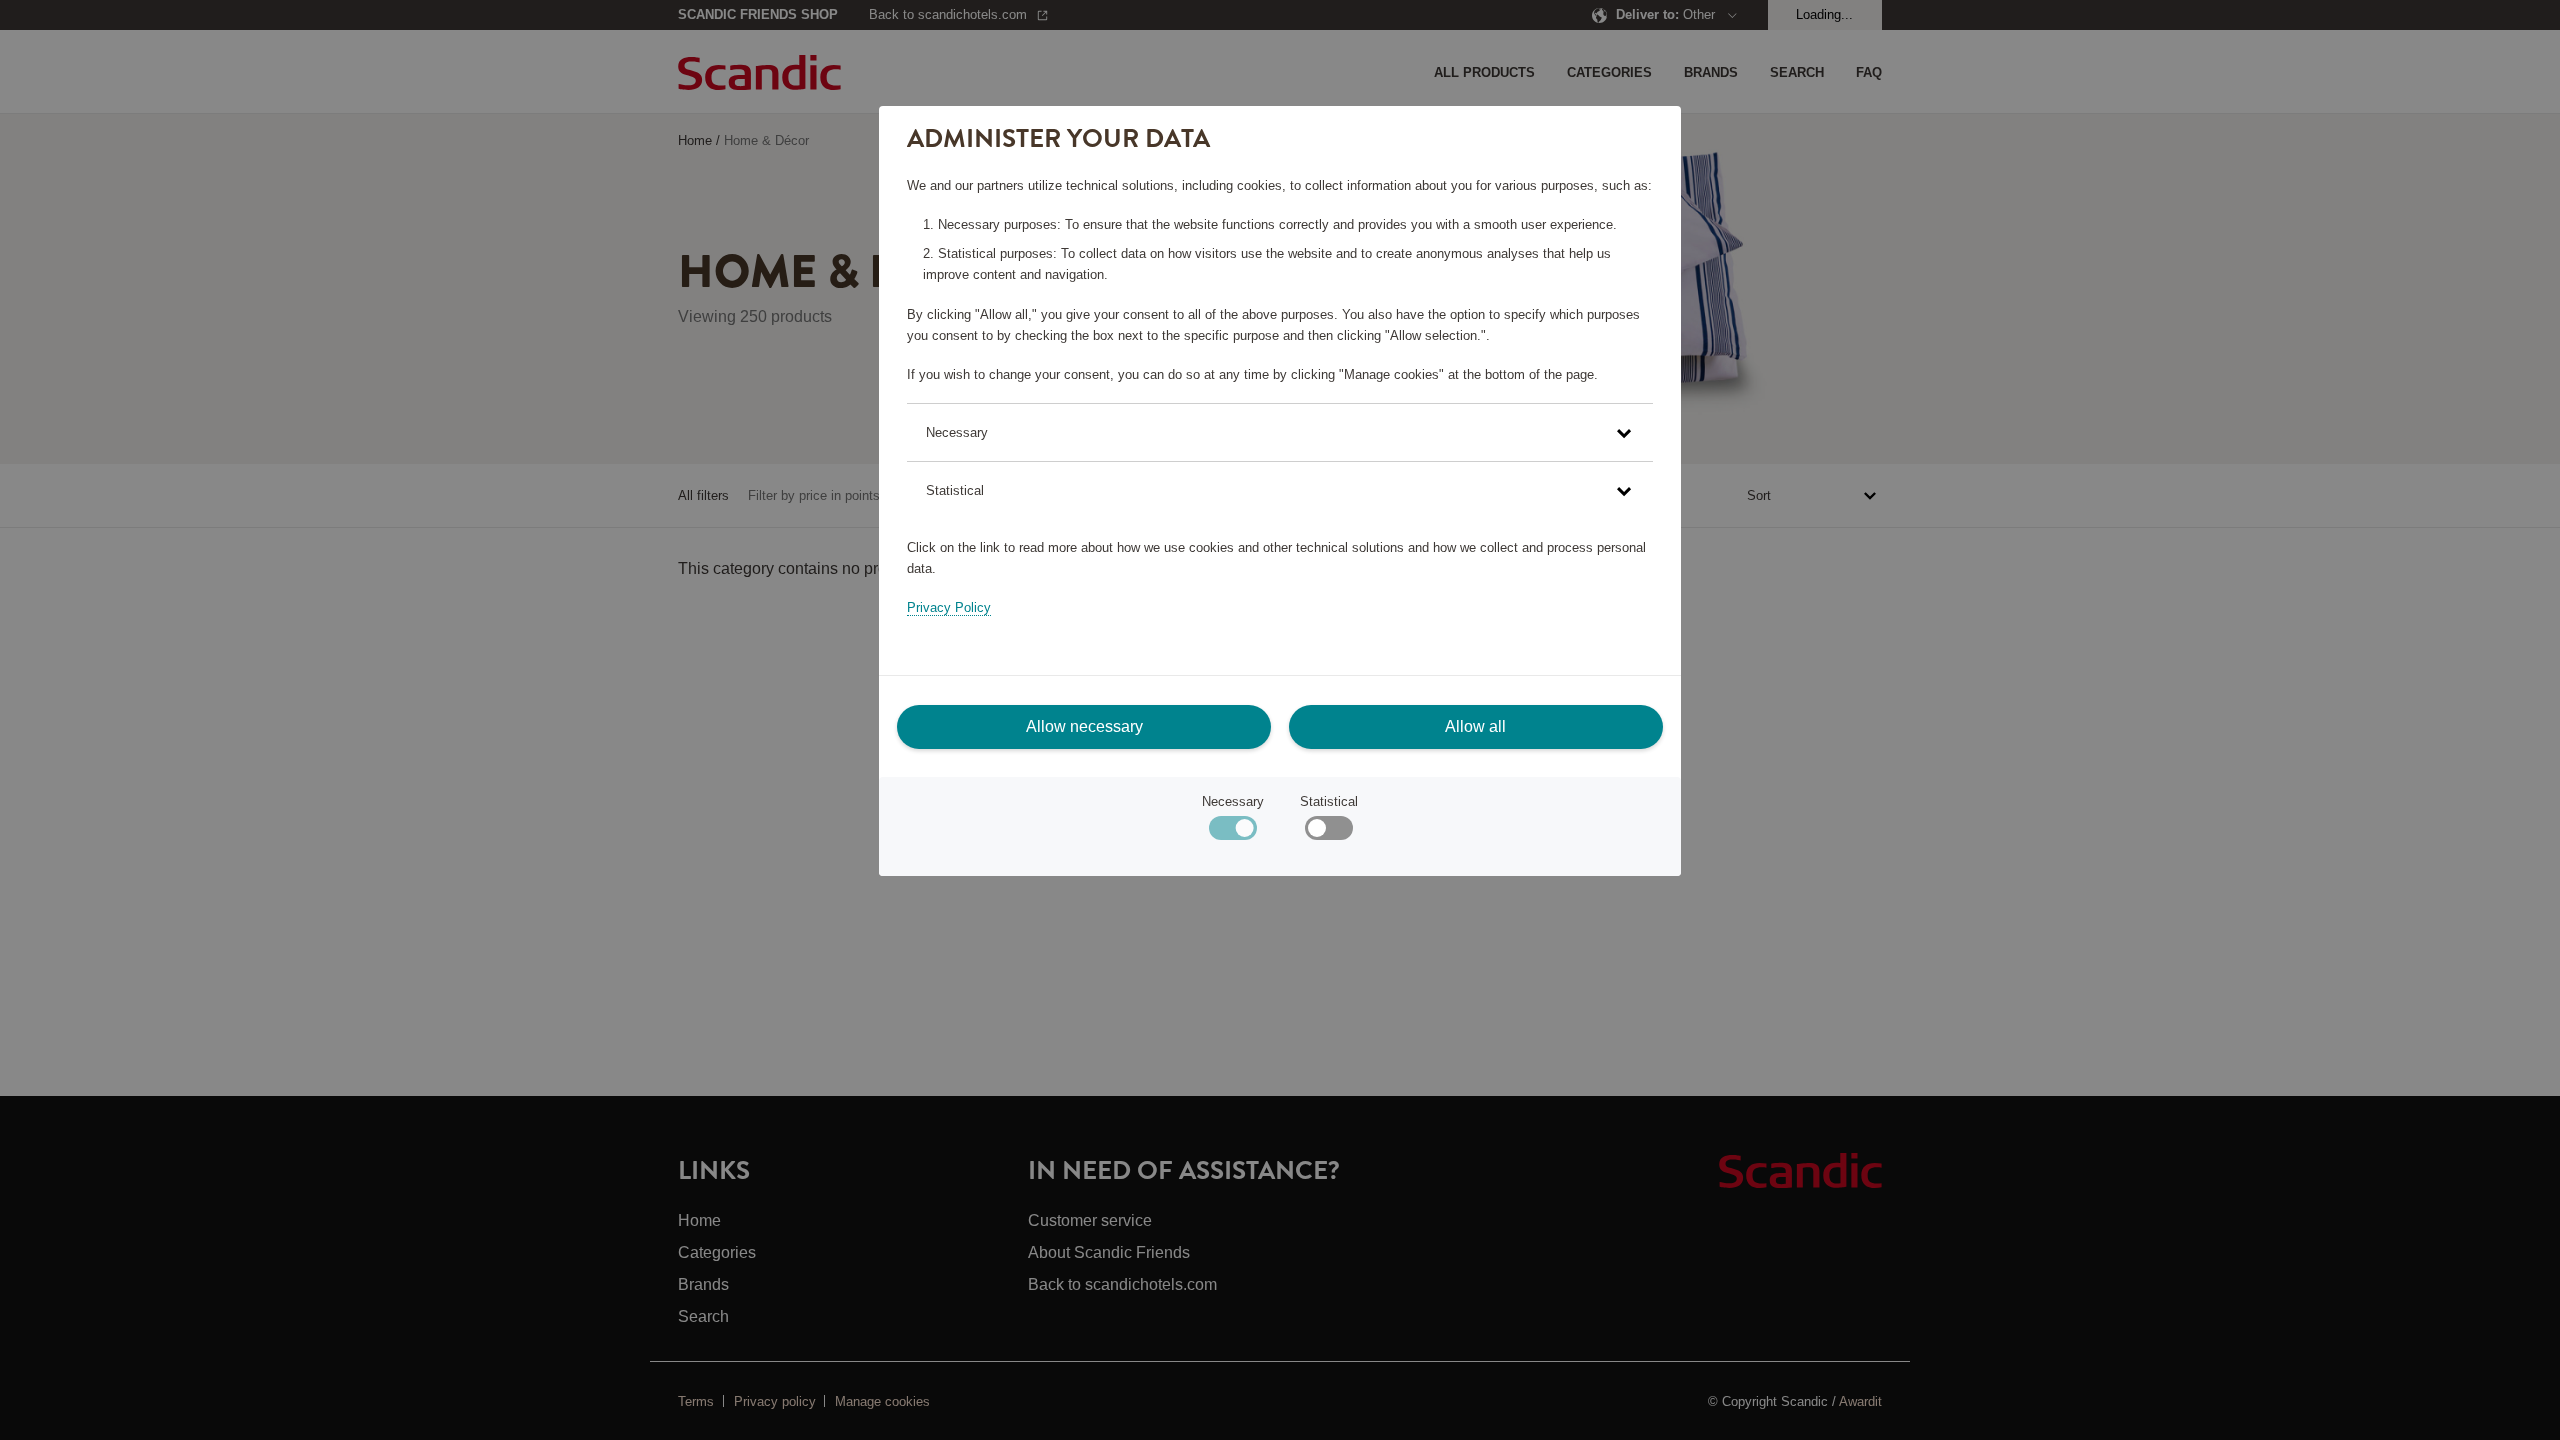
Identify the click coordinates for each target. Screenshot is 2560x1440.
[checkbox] (1328, 832)
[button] (1279, 432)
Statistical (1329, 801)
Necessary (1233, 801)
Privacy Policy (949, 607)
